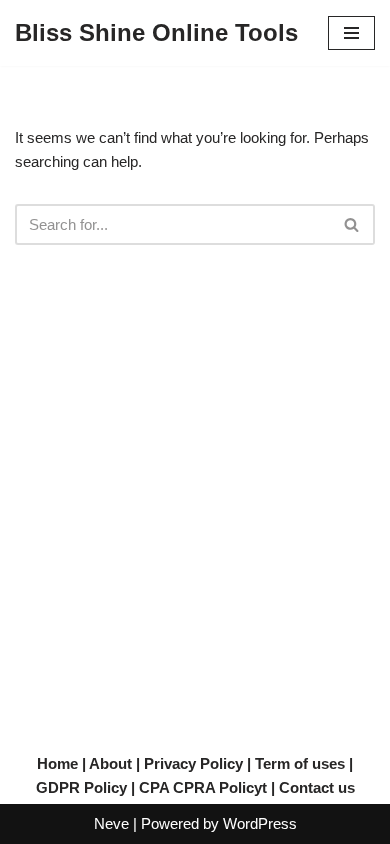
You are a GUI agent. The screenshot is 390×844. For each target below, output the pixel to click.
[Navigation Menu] (351, 33)
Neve (111, 823)
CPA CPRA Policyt (203, 787)
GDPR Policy (81, 787)
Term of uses (300, 763)
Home (57, 763)
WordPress (260, 823)
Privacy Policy (193, 763)
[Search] (352, 224)
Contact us (317, 787)
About (110, 763)
